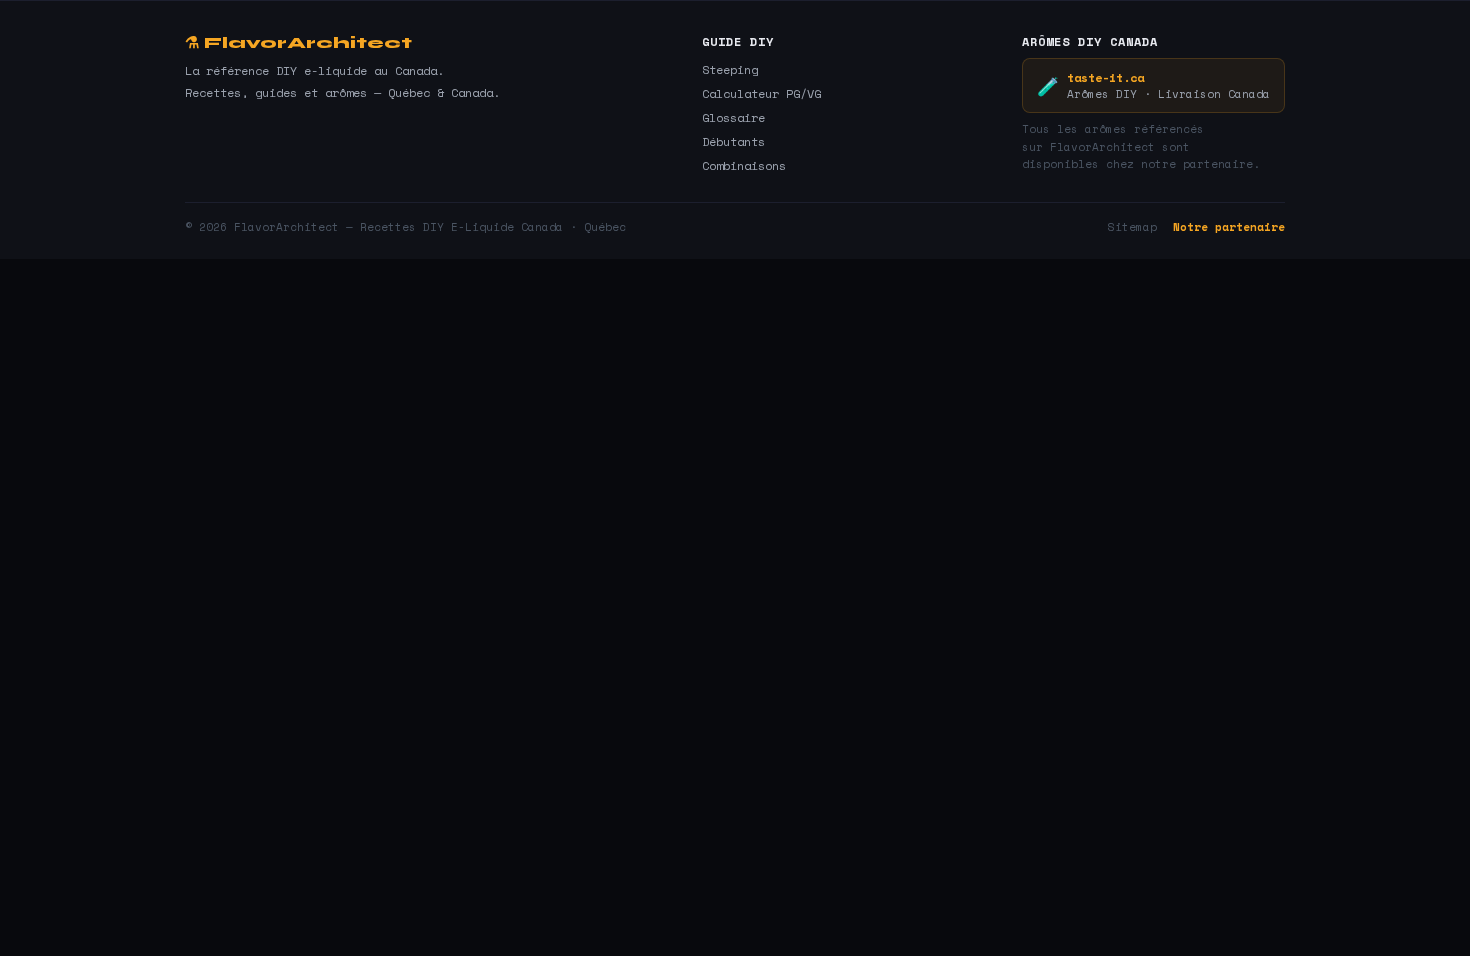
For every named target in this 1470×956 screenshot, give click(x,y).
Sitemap (1132, 227)
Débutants (733, 141)
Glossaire (733, 117)
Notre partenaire (1229, 227)
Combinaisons (744, 165)
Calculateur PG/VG (761, 93)
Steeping (730, 69)
